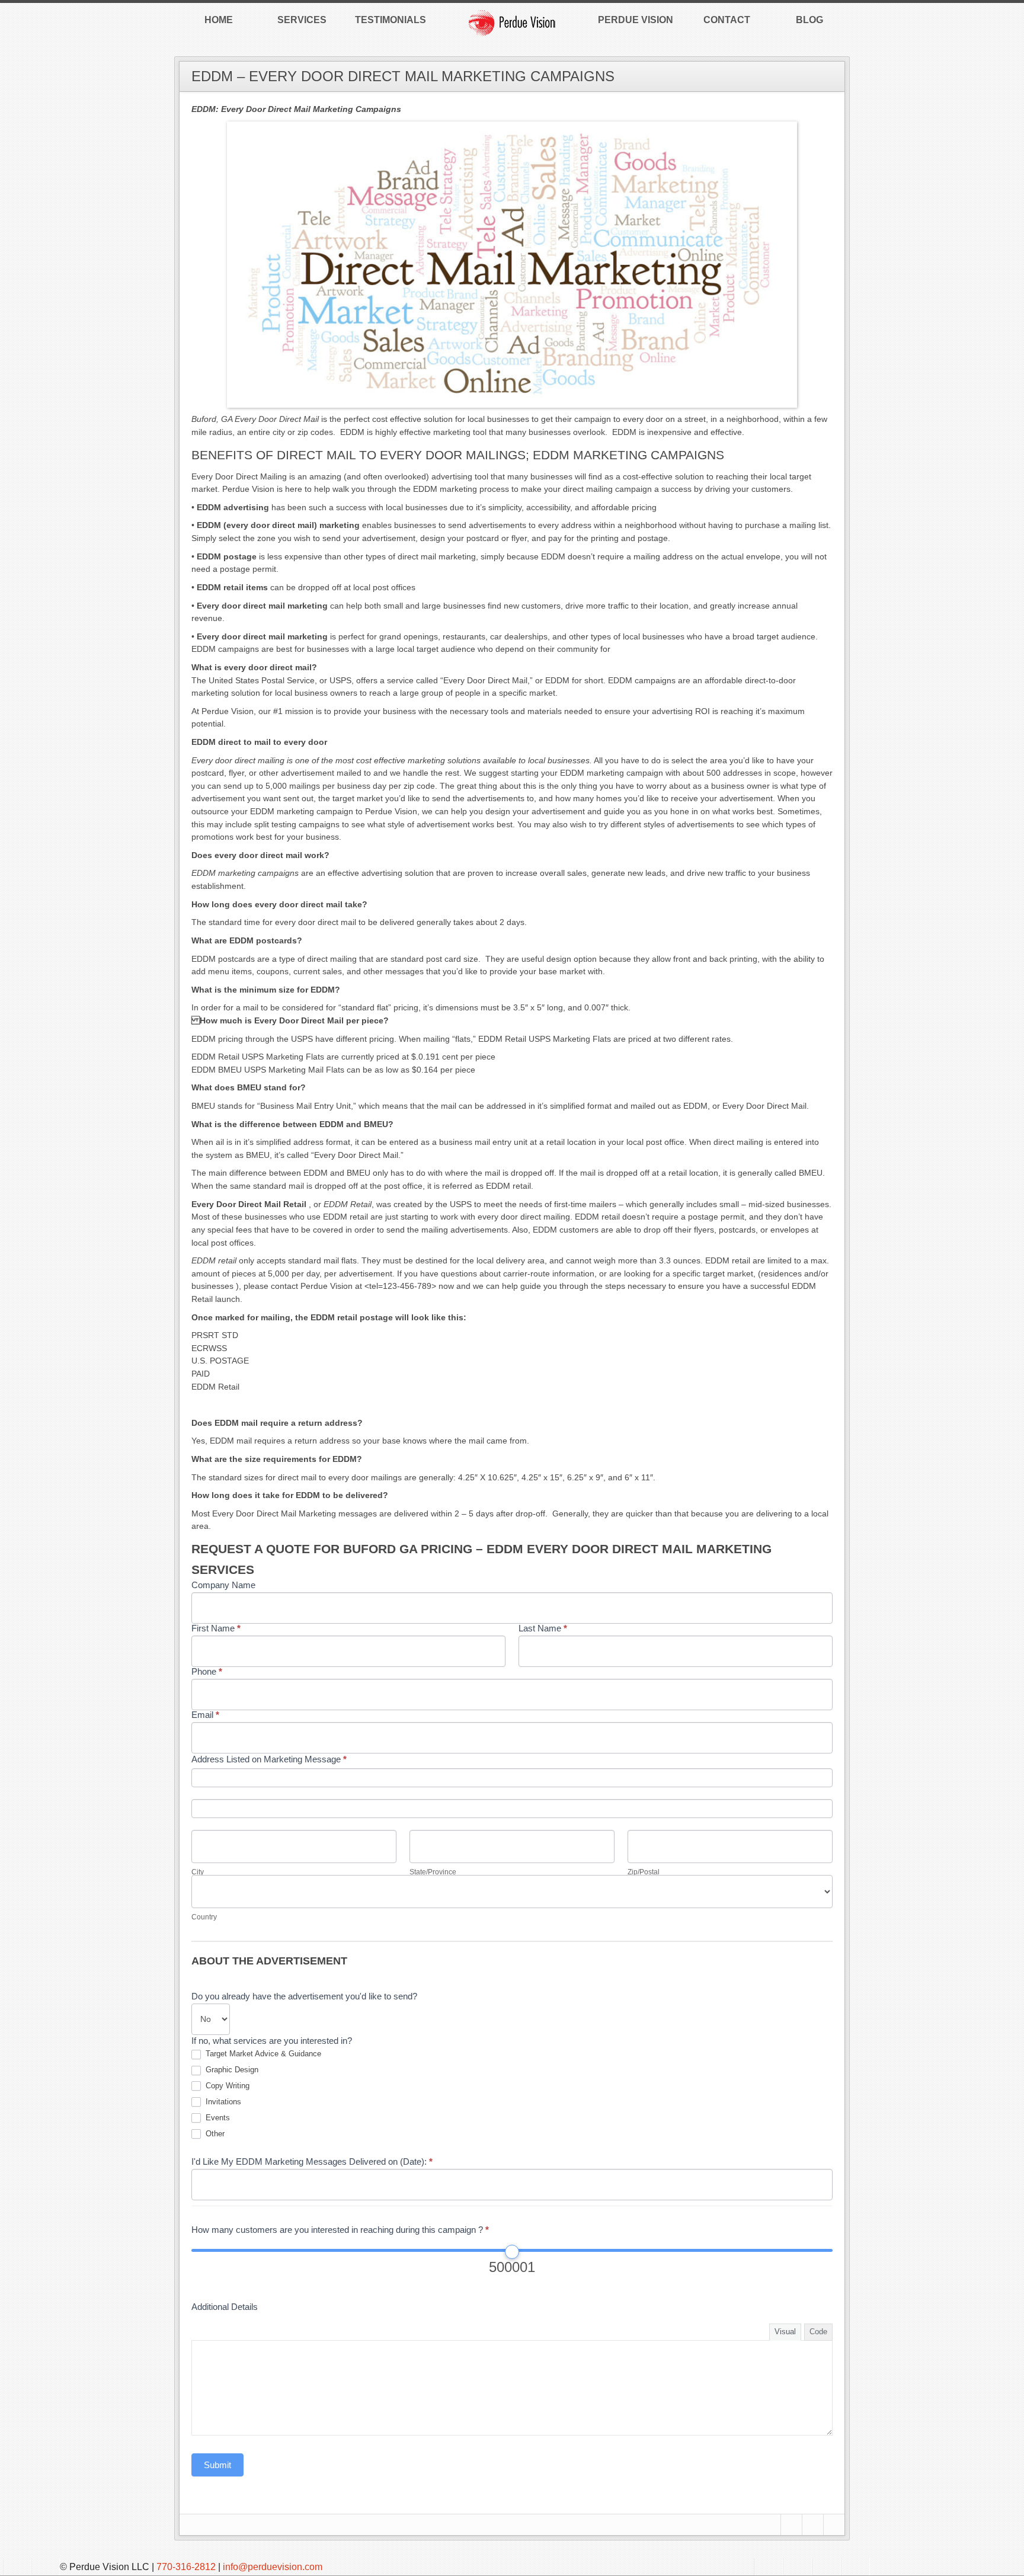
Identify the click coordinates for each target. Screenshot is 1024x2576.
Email (205, 1715)
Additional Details (225, 2307)
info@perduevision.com (273, 2567)
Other (214, 2134)
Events (217, 2118)
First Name (216, 1628)
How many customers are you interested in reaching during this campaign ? (340, 2230)
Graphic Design (231, 2070)
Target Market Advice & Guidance (262, 2054)
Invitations (222, 2102)
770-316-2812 (186, 2567)
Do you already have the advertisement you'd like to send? (304, 1996)
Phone (207, 1671)
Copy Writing (226, 2086)
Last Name (543, 1628)
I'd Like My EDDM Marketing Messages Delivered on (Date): (312, 2161)
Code (818, 2332)
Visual (785, 2332)
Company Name (223, 1585)
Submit (217, 2465)
